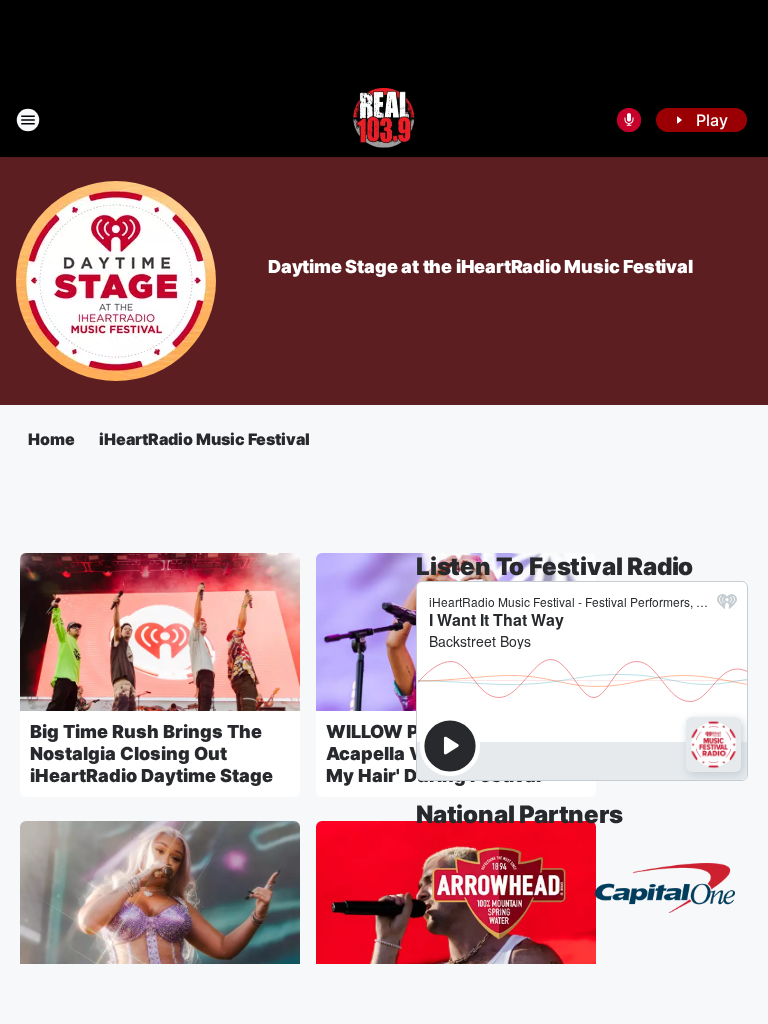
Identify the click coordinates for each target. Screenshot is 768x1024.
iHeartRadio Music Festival (204, 439)
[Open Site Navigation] (28, 120)
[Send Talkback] (629, 120)
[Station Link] (384, 120)
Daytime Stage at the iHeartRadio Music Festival (480, 266)
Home (51, 439)
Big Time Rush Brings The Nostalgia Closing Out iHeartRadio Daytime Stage (151, 753)
